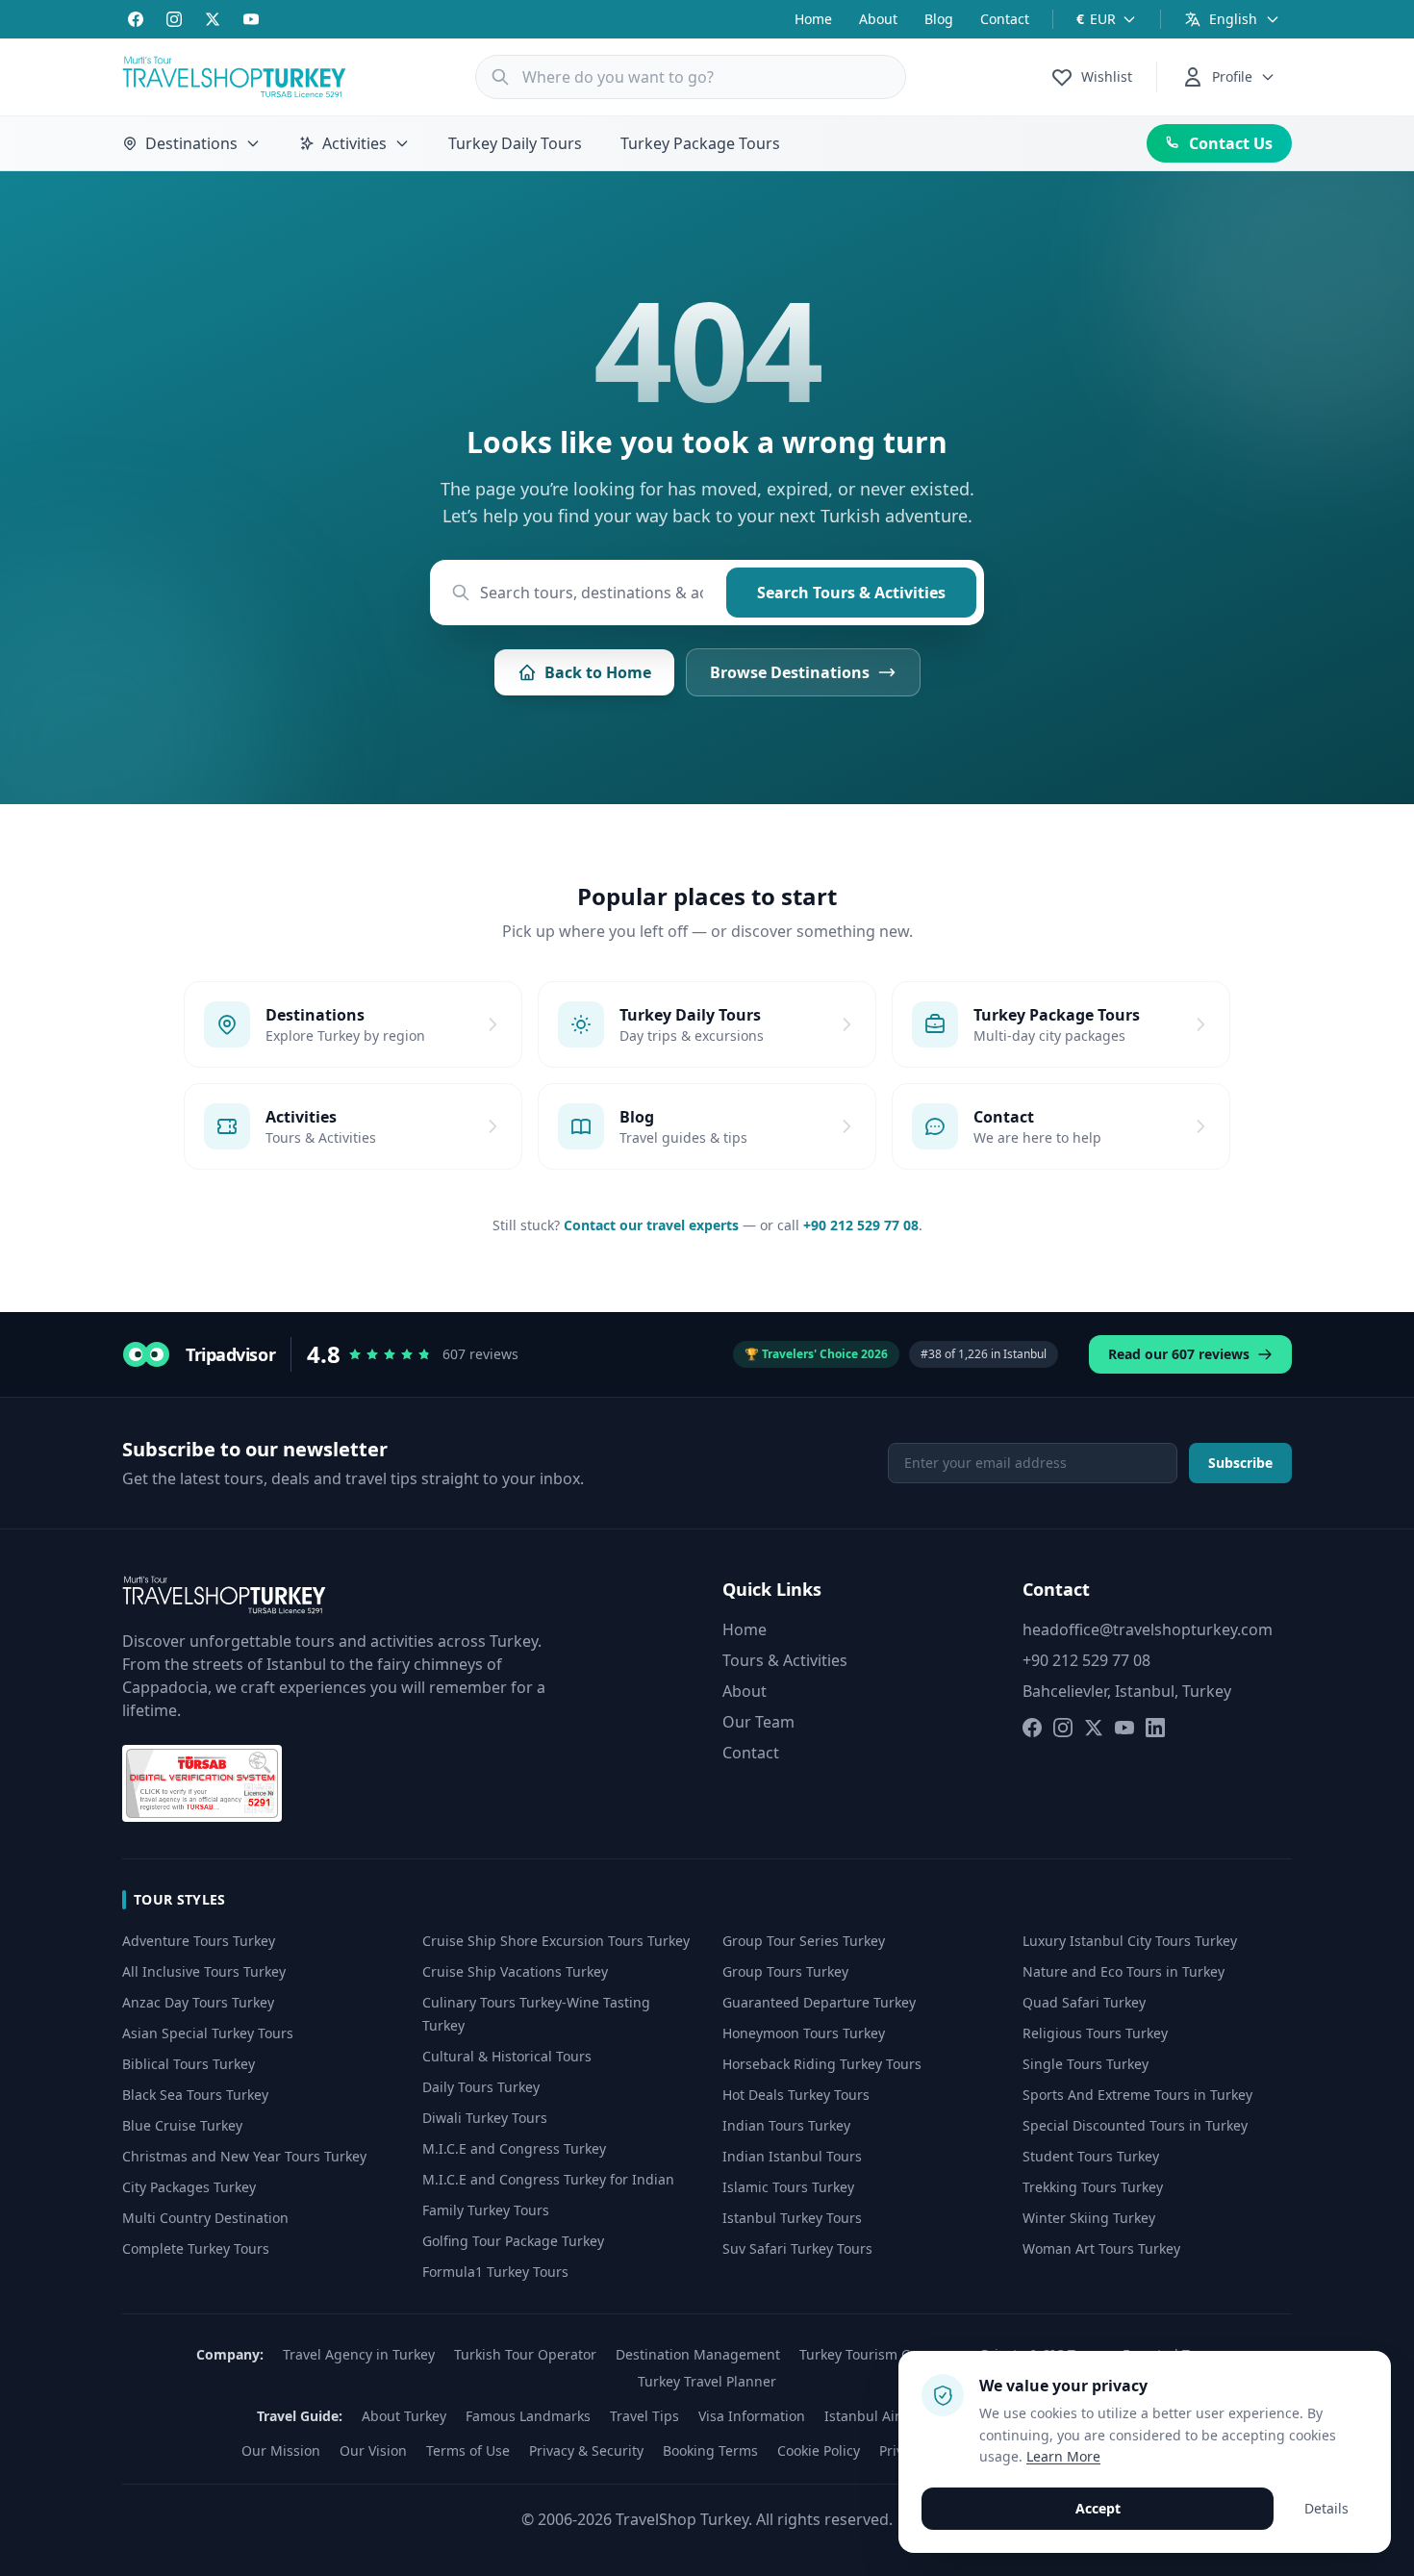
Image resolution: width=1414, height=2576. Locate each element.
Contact (1005, 19)
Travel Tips (644, 2416)
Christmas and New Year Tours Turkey (244, 2156)
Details (1326, 2508)
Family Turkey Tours (486, 2210)
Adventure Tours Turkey (199, 1941)
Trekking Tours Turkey (1093, 2187)
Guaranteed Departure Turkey (819, 2002)
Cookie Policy (819, 2450)
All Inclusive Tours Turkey (204, 1971)
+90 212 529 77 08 (861, 1225)
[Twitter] (213, 19)
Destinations (191, 143)
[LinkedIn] (1155, 1728)
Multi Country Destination (205, 2218)
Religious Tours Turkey (1095, 2033)
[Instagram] (174, 19)
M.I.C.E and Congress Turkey (514, 2148)
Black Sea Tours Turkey (195, 2095)
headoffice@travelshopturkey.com (1148, 1629)
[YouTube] (251, 19)
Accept (1098, 2508)
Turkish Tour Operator (525, 2354)
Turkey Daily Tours (515, 143)
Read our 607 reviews (1179, 1354)
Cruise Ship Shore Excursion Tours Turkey (556, 1941)
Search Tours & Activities (851, 593)
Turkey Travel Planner (707, 2381)
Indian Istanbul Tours (792, 2156)
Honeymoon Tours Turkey (804, 2033)
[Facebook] (136, 19)
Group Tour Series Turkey (804, 1941)
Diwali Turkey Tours (485, 2118)
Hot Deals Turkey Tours (796, 2095)
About (878, 19)
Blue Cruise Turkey (182, 2125)
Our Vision (373, 2450)
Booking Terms (710, 2450)
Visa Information (752, 2416)
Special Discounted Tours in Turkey (1135, 2125)
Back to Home (598, 672)
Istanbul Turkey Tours (792, 2218)
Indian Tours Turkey (786, 2125)
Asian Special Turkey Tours (208, 2033)
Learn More (1063, 2456)
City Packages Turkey (189, 2187)
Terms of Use (468, 2450)
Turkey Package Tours (700, 143)
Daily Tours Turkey (481, 2087)
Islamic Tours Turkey (788, 2187)
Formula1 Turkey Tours (495, 2272)
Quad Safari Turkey (1084, 2002)
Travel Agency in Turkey (359, 2354)
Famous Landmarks (528, 2416)
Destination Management (698, 2354)
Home (813, 19)
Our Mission (281, 2450)
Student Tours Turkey (1091, 2156)
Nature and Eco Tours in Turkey (1124, 1971)
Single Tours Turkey (1086, 2064)
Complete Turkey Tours (196, 2248)
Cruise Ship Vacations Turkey (515, 1971)
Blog (939, 19)
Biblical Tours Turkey (189, 2064)
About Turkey (404, 2416)
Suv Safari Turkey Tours (797, 2248)
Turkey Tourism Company (881, 2354)
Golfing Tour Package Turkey (513, 2241)
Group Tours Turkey (785, 1971)
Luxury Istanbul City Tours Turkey (1130, 1941)
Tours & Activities (785, 1660)
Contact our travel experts (651, 1225)
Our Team (758, 1722)
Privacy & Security (586, 2450)
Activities (354, 143)
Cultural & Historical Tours (507, 2056)
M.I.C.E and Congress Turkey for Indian (548, 2179)
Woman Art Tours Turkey (1101, 2248)
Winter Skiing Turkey (1089, 2218)
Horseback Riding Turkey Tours (822, 2064)
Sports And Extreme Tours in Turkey (1137, 2095)
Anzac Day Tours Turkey (198, 2002)
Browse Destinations (790, 672)
